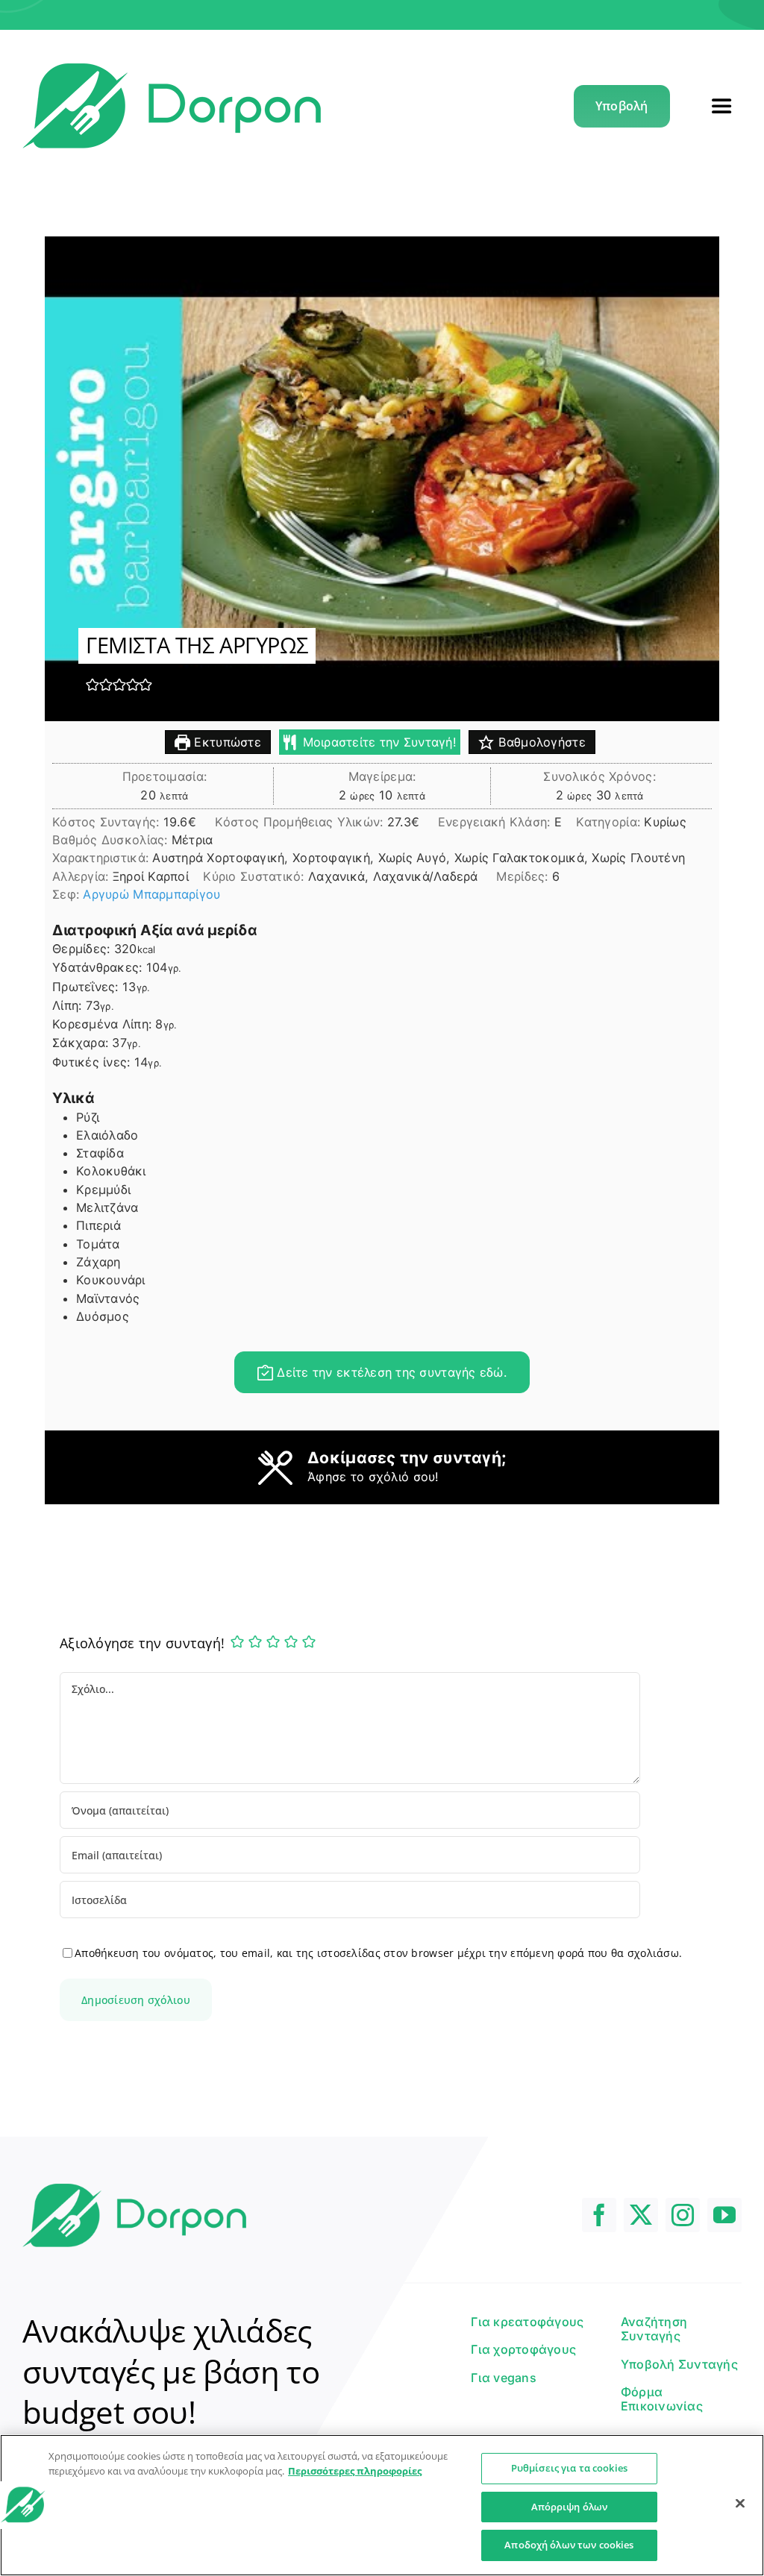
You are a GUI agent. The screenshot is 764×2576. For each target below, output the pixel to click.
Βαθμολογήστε (540, 742)
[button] (93, 684)
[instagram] (683, 2215)
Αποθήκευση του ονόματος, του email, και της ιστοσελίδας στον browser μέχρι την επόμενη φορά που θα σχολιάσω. (378, 1953)
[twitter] (641, 2215)
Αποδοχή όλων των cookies (569, 2545)
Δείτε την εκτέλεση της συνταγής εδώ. (390, 1372)
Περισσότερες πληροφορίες (355, 2471)
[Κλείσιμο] (740, 2504)
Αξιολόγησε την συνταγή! (142, 1643)
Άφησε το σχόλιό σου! (373, 1477)
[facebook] (599, 2215)
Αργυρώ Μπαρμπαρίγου (151, 894)
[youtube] (724, 2215)
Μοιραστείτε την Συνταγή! (378, 742)
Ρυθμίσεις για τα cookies (569, 2468)
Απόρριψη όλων (570, 2507)
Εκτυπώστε (226, 742)
